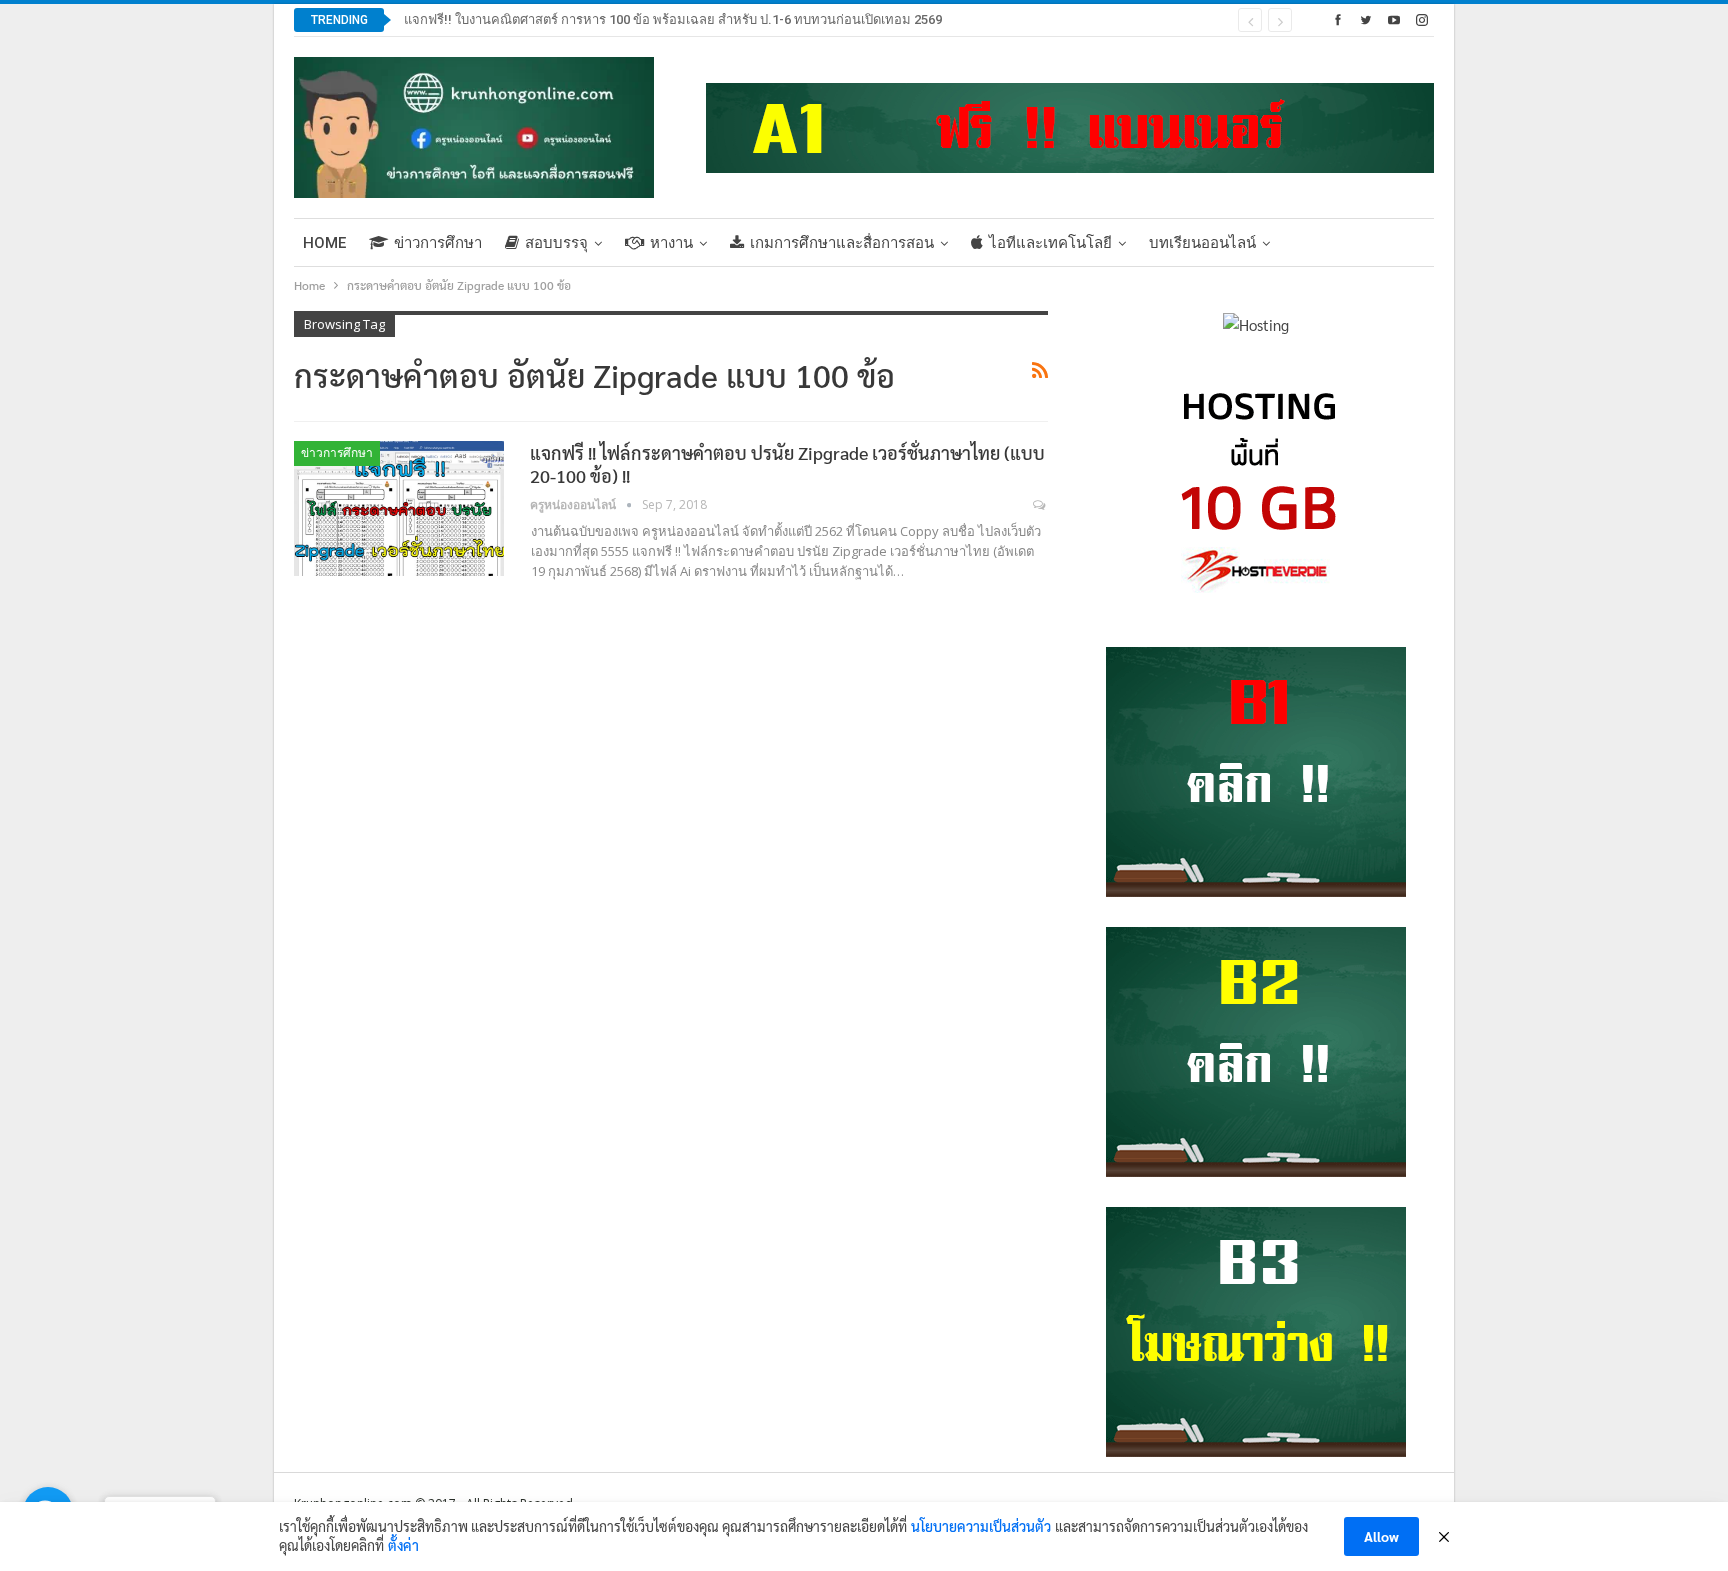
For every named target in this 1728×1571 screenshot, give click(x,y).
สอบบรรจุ (556, 243)
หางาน (671, 243)
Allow (1381, 1536)
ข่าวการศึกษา (438, 243)
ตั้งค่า (403, 1545)
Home (324, 243)
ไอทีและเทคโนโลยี (1050, 243)
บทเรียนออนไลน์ (1202, 243)
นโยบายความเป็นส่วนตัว (981, 1526)
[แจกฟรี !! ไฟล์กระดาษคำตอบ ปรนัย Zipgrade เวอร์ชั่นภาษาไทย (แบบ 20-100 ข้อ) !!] (399, 508)
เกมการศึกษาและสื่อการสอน (842, 243)
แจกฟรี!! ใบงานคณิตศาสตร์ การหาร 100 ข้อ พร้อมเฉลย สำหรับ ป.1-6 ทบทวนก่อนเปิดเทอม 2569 (673, 19)
